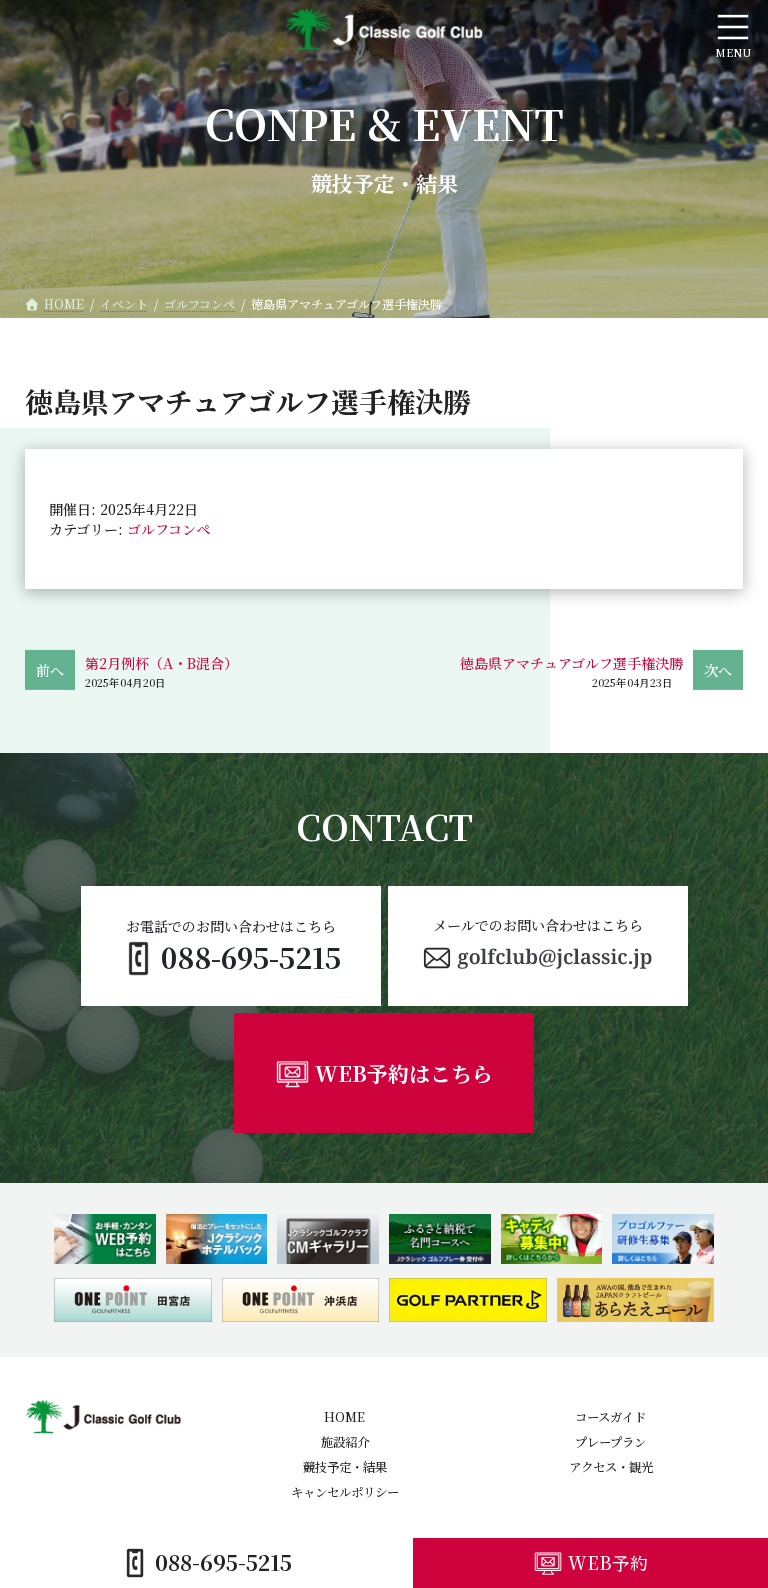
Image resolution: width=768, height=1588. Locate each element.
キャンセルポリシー (345, 1492)
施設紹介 (345, 1443)
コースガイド (610, 1418)
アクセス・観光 (611, 1467)
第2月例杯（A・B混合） (161, 663)
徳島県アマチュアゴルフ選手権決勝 (571, 663)
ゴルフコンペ (168, 529)
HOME (344, 1418)
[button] (538, 946)
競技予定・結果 (345, 1467)
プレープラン (610, 1443)
